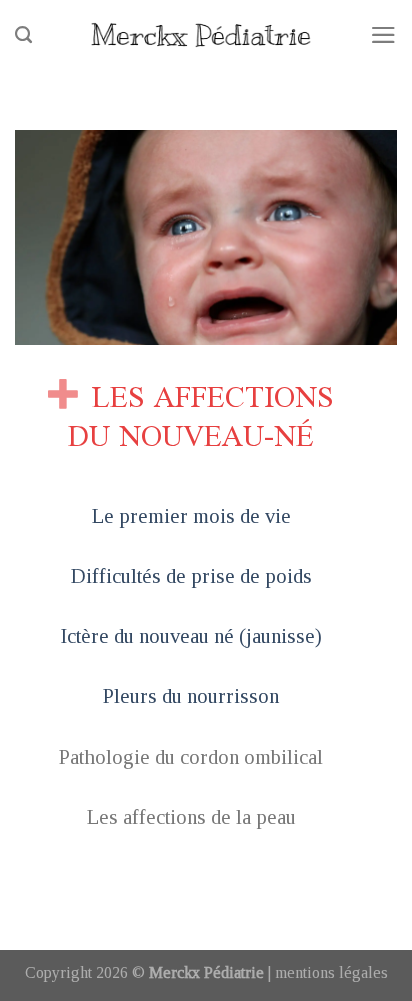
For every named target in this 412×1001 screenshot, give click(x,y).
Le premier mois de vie (191, 515)
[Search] (23, 35)
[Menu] (383, 35)
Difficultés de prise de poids (191, 575)
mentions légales (331, 972)
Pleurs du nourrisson (191, 695)
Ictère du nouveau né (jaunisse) (191, 635)
